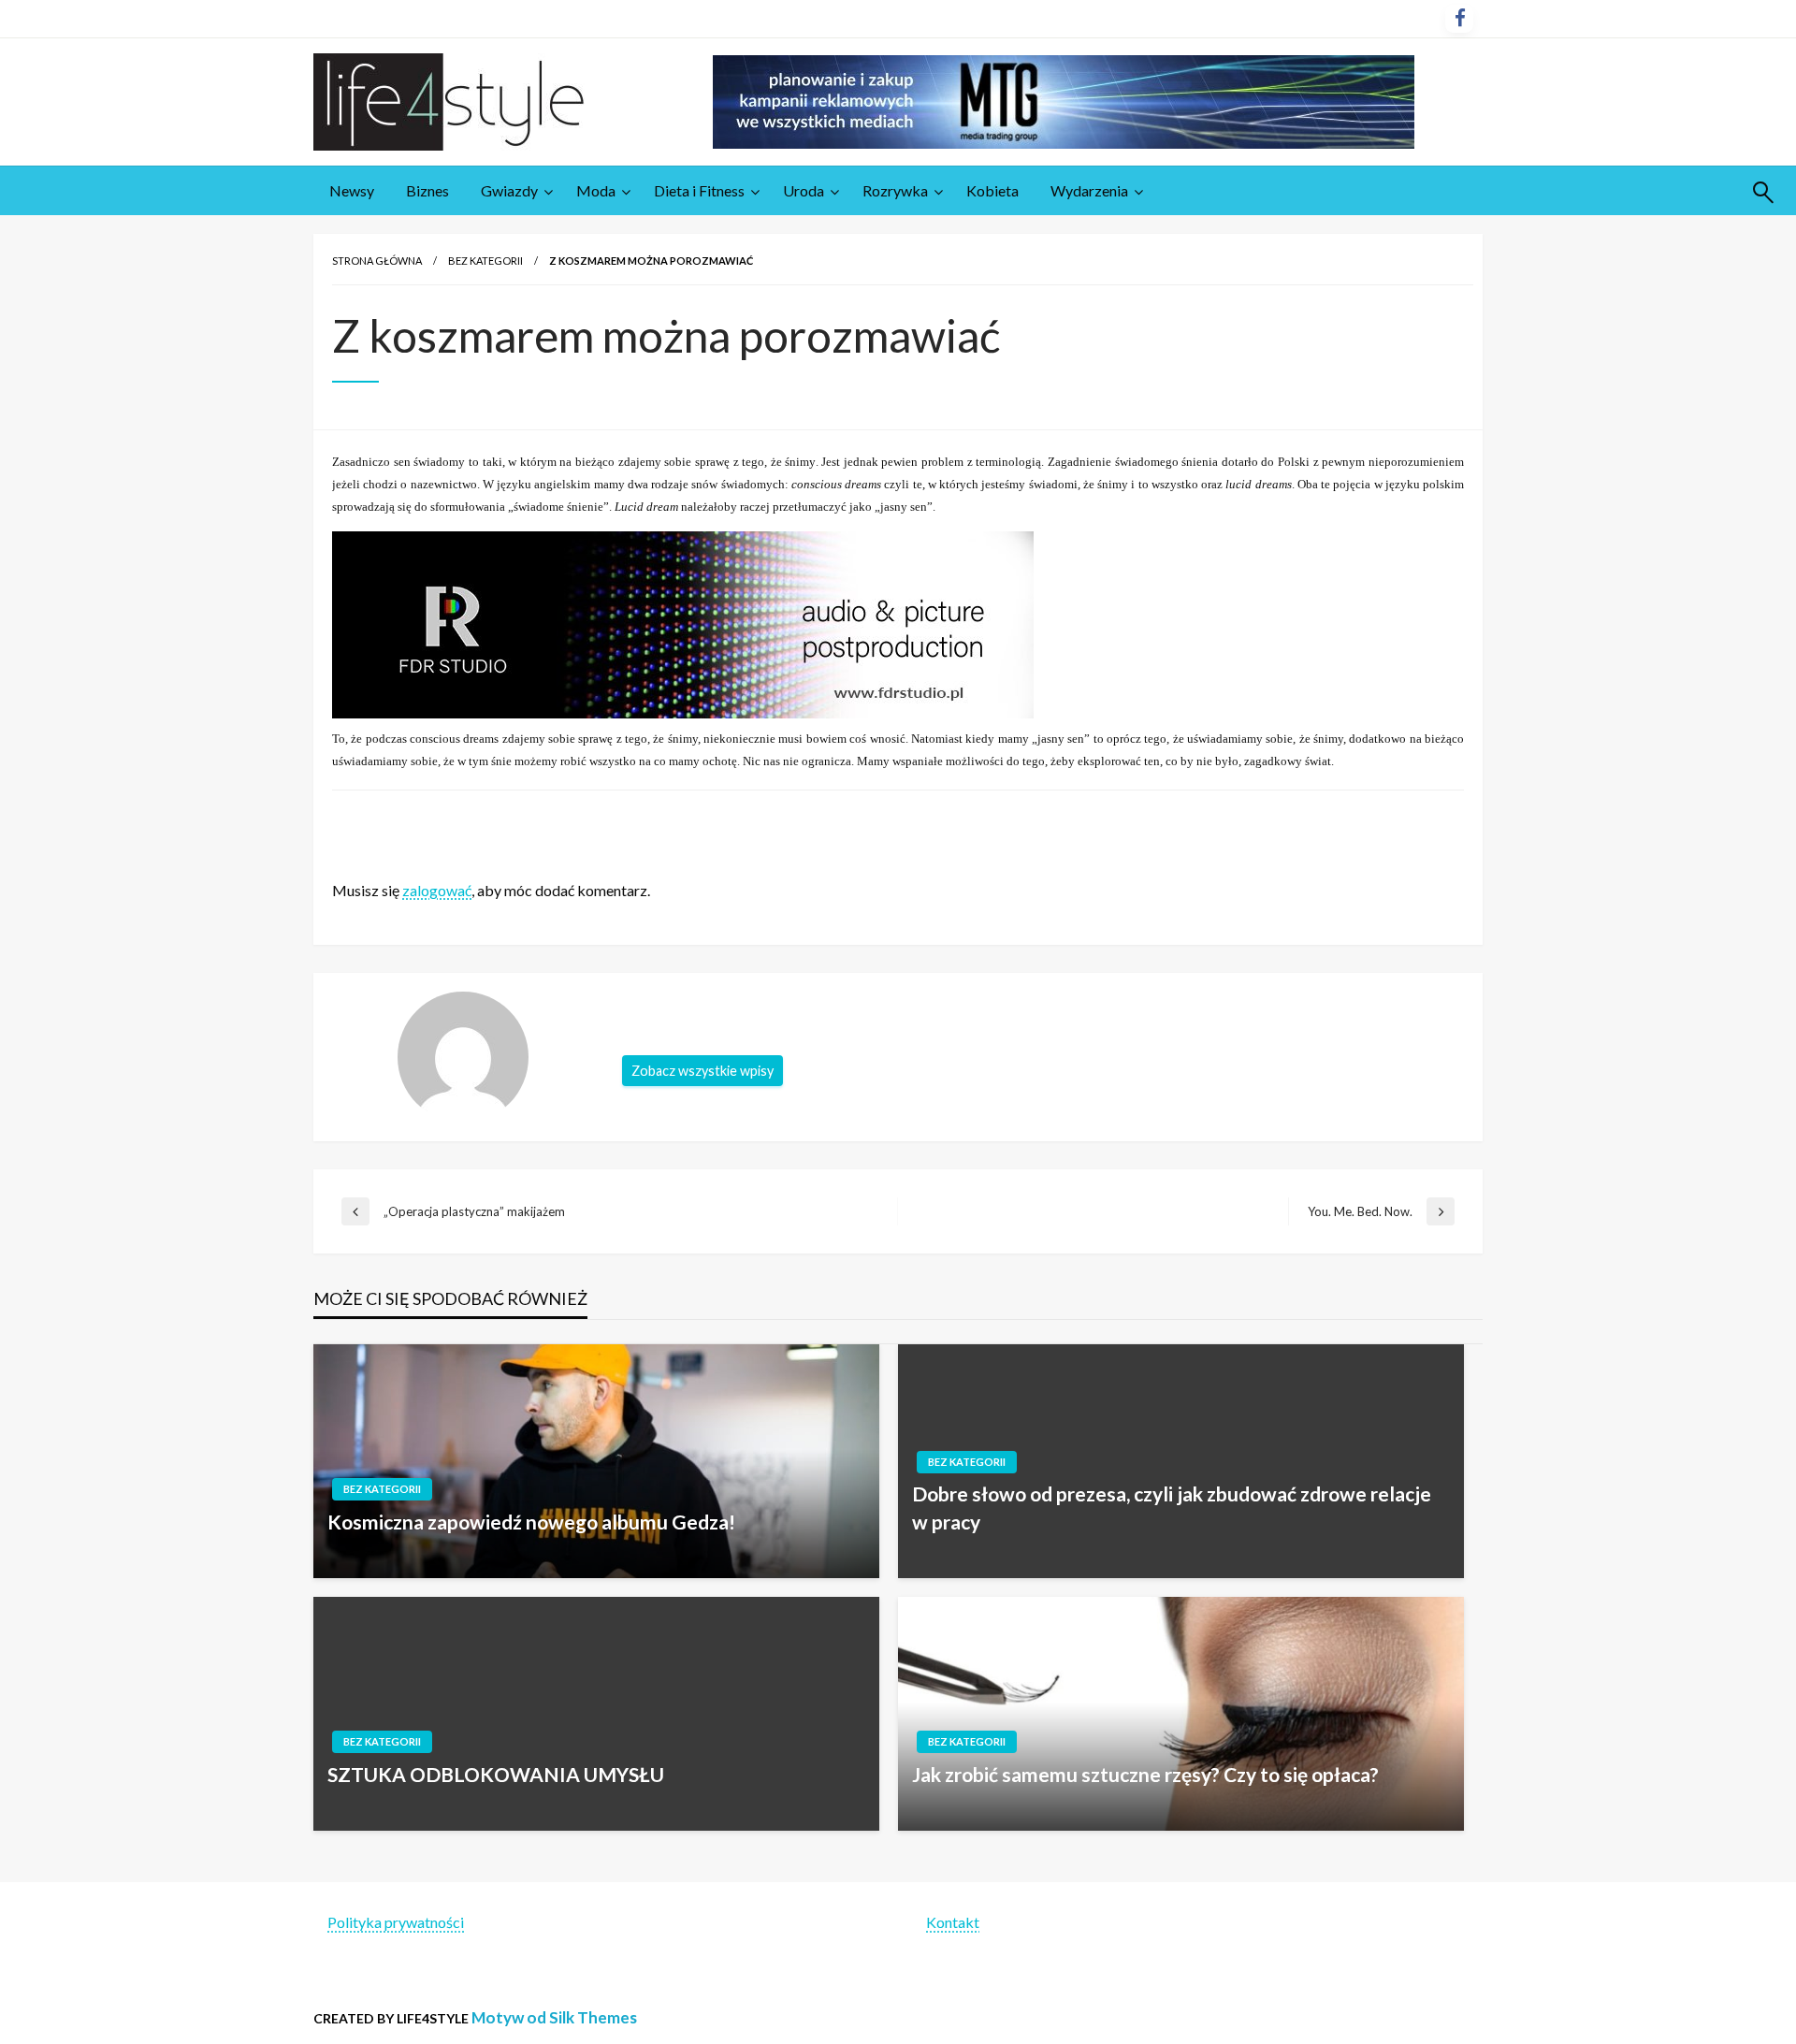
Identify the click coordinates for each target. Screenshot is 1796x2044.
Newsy (352, 190)
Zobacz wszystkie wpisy (702, 1071)
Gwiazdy (509, 190)
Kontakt (953, 1922)
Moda (596, 190)
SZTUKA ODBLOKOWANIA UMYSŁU (496, 1774)
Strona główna (377, 261)
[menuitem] (352, 191)
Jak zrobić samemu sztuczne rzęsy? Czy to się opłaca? (1145, 1774)
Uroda (804, 190)
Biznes (427, 190)
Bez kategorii (485, 261)
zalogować (437, 890)
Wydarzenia (1089, 190)
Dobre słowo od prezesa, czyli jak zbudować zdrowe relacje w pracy (1172, 1507)
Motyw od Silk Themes (554, 2017)
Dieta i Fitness (699, 190)
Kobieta (992, 190)
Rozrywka (895, 190)
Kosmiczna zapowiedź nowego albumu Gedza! (531, 1522)
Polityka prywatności (396, 1922)
